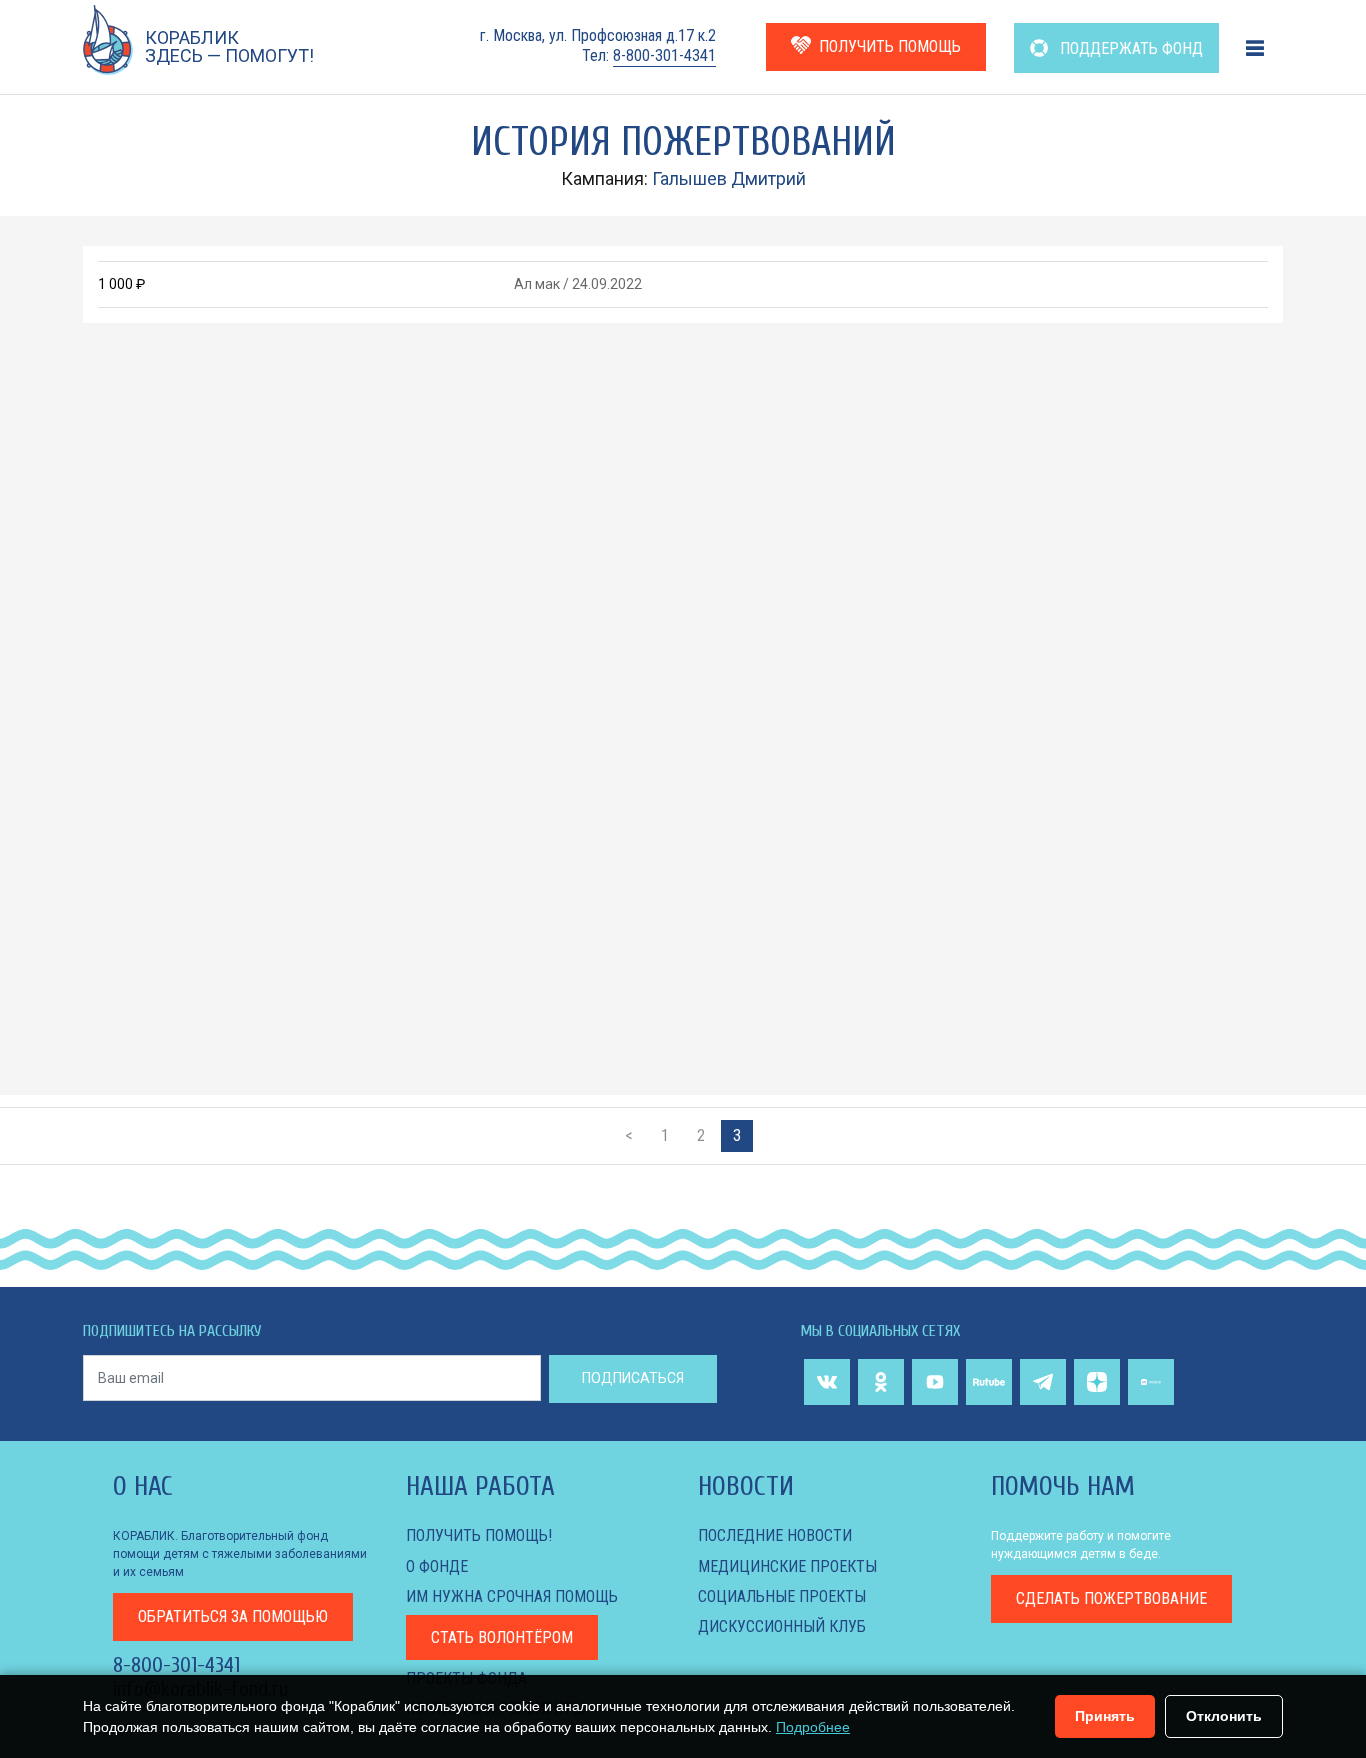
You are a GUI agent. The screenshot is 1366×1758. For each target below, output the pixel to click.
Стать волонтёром (502, 1637)
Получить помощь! (479, 1535)
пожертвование (1111, 1598)
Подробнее (813, 1727)
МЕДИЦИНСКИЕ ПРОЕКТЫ (787, 1566)
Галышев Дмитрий (729, 178)
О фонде (437, 1566)
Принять (1105, 1716)
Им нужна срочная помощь (512, 1596)
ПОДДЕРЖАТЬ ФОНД (1129, 48)
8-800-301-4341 (664, 55)
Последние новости (775, 1535)
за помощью (233, 1616)
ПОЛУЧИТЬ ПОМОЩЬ (890, 46)
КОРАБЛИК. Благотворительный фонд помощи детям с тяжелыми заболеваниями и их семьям (240, 1554)
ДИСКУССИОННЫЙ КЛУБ (782, 1626)
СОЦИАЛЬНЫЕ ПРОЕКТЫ (782, 1596)
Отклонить (1224, 1716)
